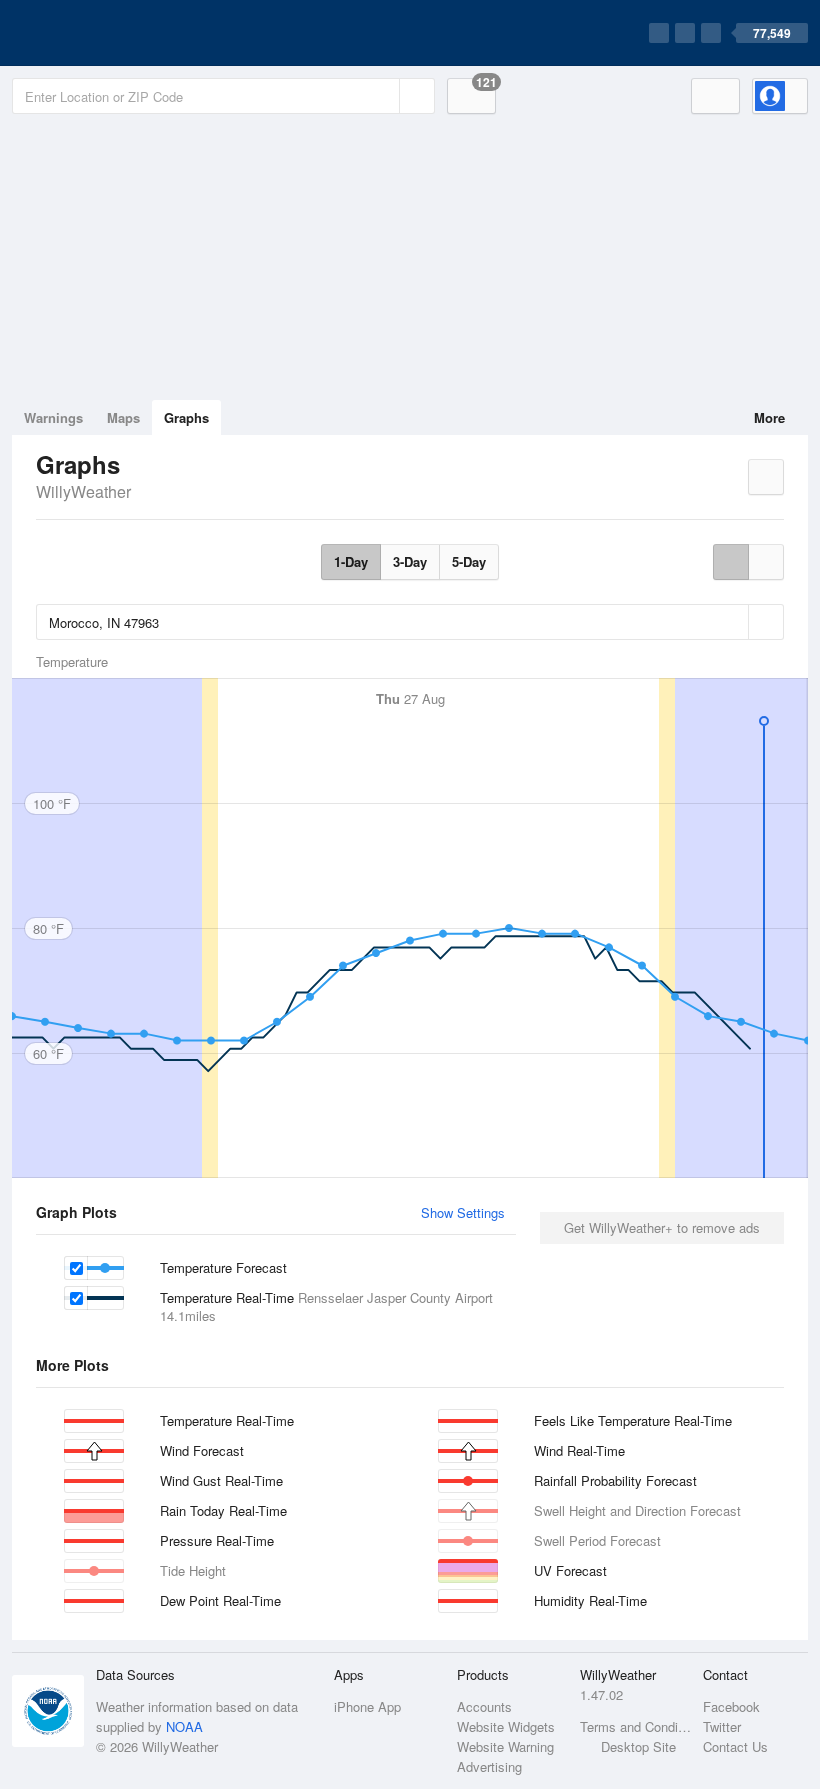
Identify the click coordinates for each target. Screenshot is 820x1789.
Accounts (484, 1706)
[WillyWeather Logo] (106, 33)
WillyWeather (83, 491)
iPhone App (367, 1706)
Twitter (722, 1726)
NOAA (184, 1726)
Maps (123, 417)
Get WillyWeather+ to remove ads (662, 1227)
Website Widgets (506, 1726)
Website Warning (505, 1746)
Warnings (53, 417)
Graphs (186, 417)
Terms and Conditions (635, 1726)
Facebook (731, 1706)
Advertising (489, 1766)
